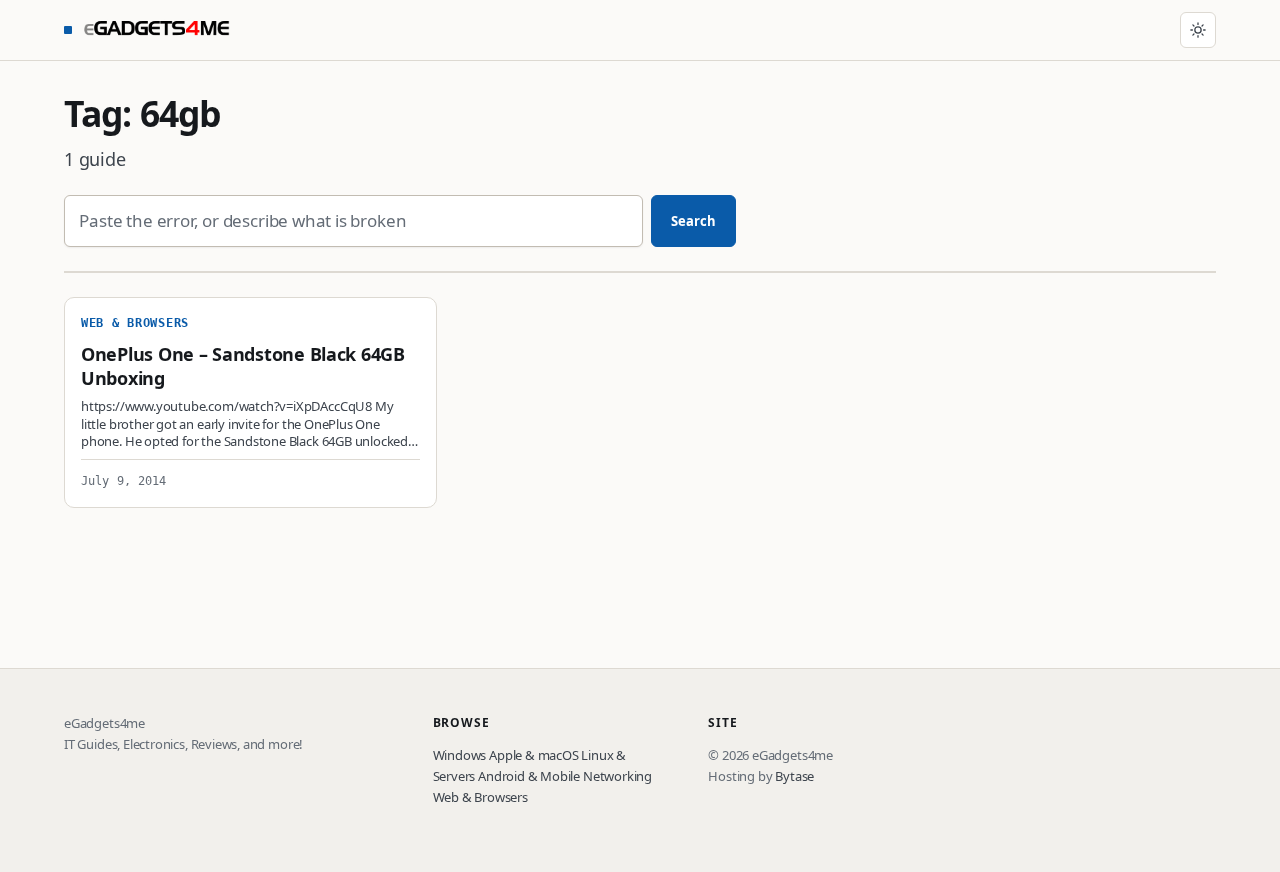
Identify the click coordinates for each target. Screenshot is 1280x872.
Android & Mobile (529, 776)
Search (694, 221)
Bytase (794, 776)
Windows (460, 755)
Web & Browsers (480, 797)
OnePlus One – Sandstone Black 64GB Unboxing (243, 366)
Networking (617, 776)
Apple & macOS (534, 755)
